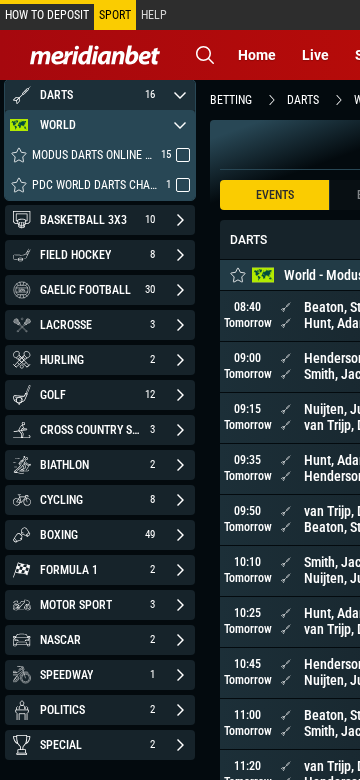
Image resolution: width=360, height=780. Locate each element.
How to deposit (47, 15)
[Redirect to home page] (95, 55)
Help (154, 15)
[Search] (205, 55)
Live (315, 55)
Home (257, 55)
